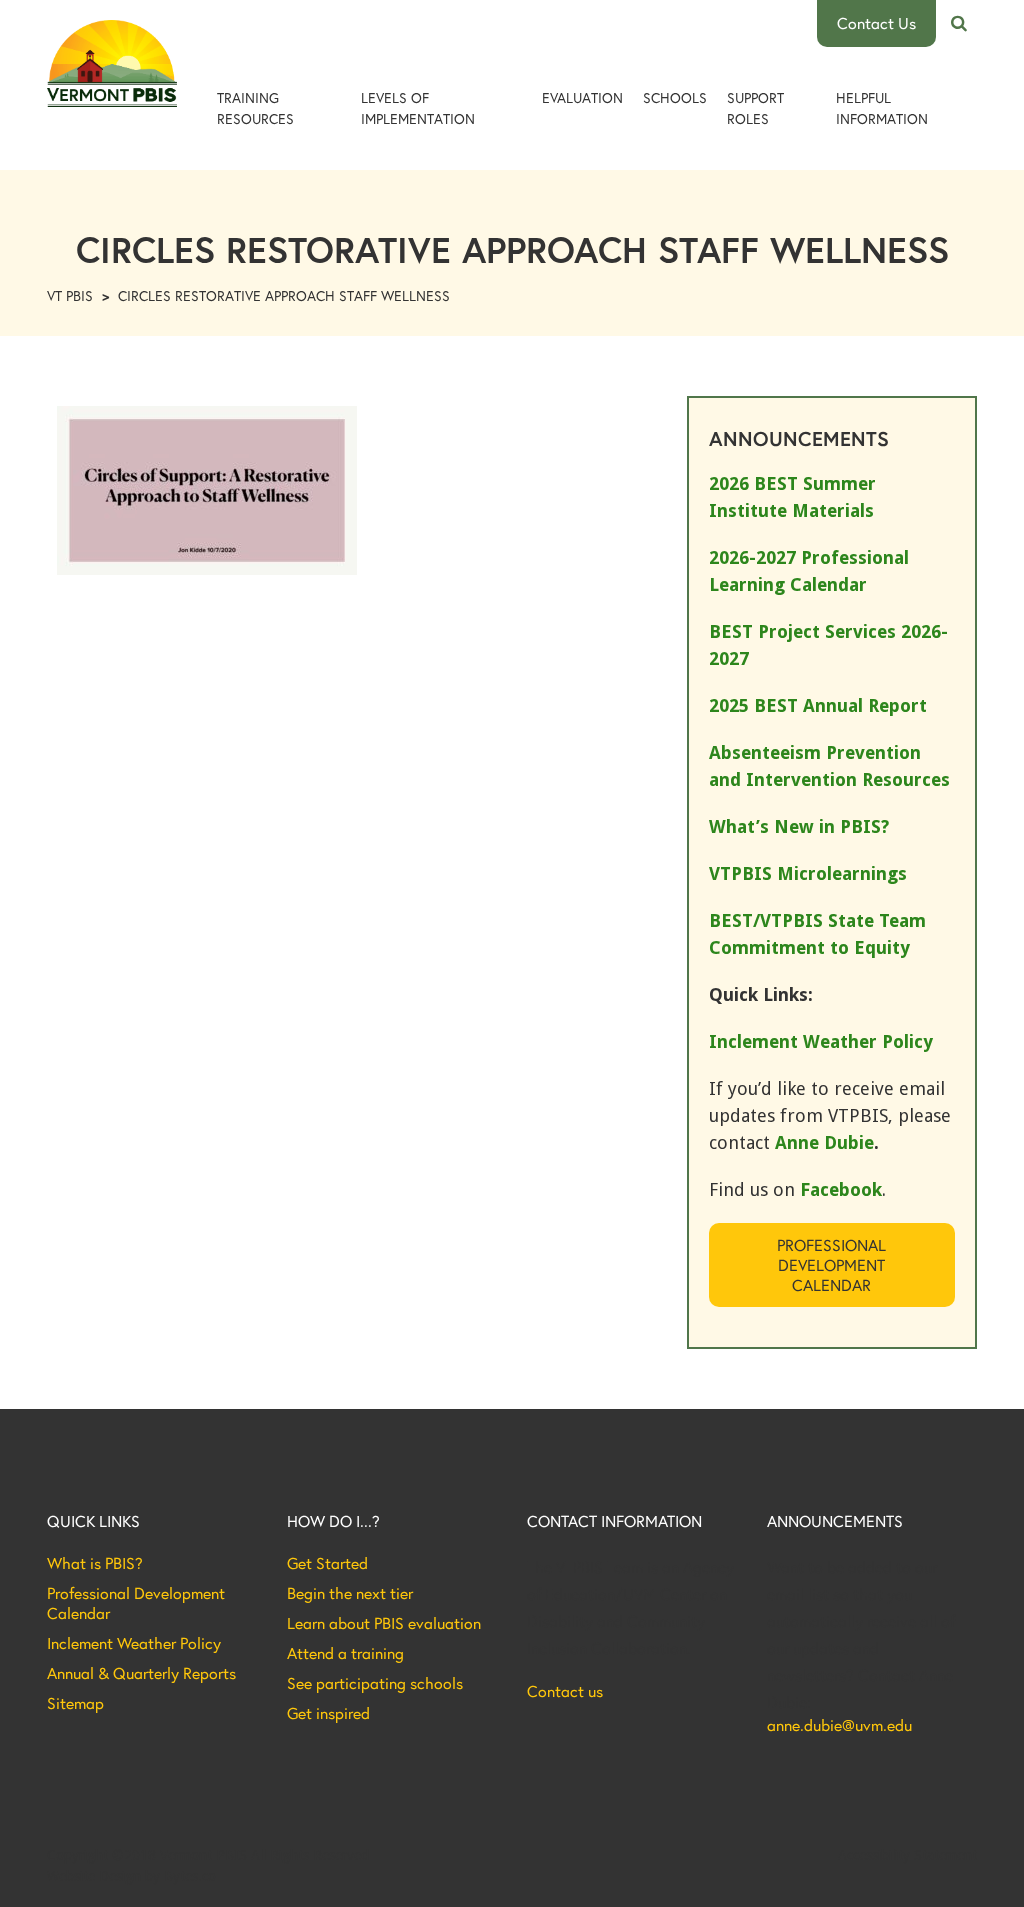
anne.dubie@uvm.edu (839, 1725)
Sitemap (75, 1703)
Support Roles (755, 108)
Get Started (327, 1563)
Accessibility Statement (907, 1855)
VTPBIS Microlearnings (808, 873)
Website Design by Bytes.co (131, 1876)
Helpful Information (882, 108)
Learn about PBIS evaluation (384, 1623)
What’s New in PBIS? (799, 826)
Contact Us (876, 22)
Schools (675, 97)
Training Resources (255, 108)
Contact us (565, 1691)
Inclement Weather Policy (134, 1643)
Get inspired (328, 1713)
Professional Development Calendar (831, 1264)
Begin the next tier (350, 1593)
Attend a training (345, 1653)
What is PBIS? (95, 1563)
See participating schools (375, 1683)
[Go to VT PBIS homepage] (112, 63)
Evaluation (582, 97)
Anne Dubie (824, 1142)
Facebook (841, 1189)
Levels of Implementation (418, 108)
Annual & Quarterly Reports (141, 1673)
